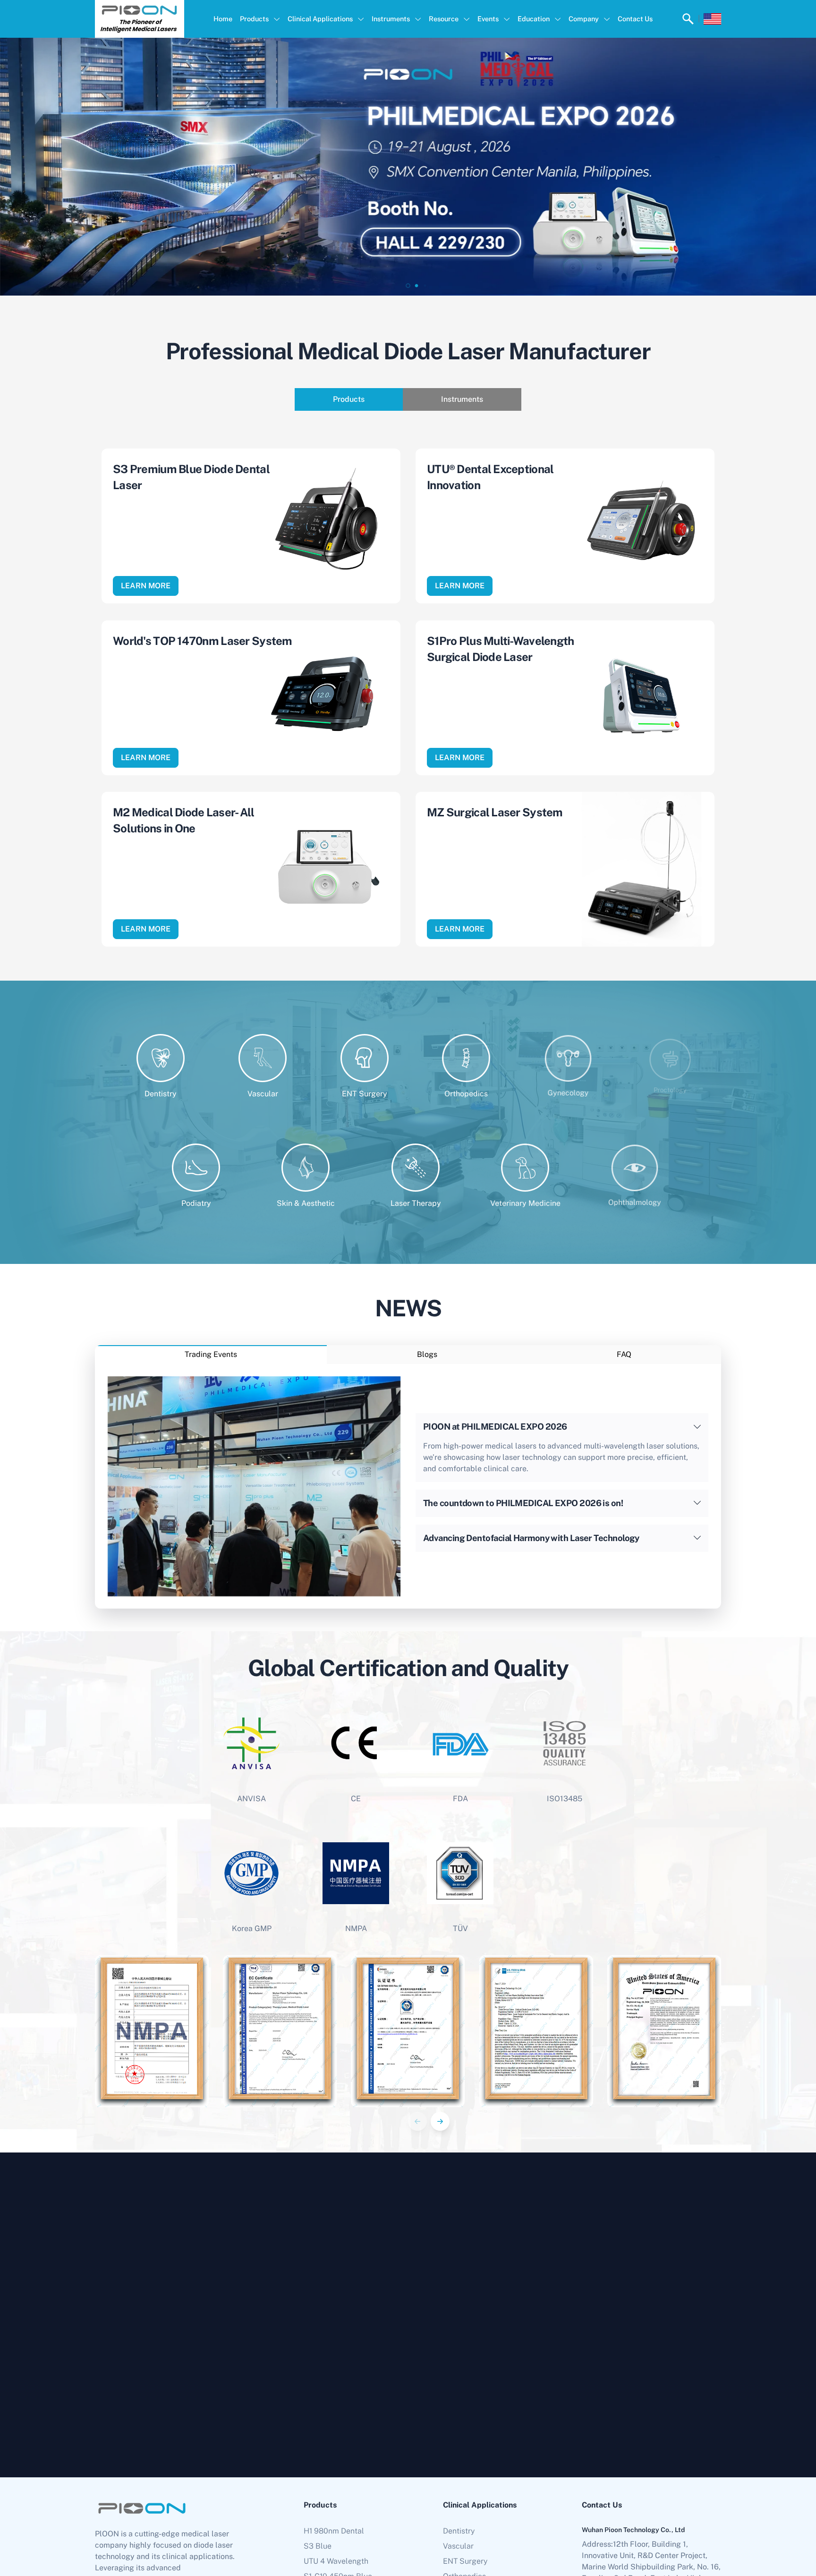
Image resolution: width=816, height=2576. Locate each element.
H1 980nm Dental (334, 2531)
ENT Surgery (465, 2561)
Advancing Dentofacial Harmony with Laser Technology (531, 1538)
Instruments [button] (391, 19)
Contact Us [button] (635, 19)
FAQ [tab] (624, 1354)
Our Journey (692, 2401)
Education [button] (534, 19)
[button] (400, 286)
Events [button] (488, 19)
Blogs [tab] (427, 1354)
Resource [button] (444, 19)
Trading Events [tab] (211, 1354)
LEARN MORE (146, 586)
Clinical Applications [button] (320, 19)
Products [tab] (349, 399)
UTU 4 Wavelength (336, 2561)
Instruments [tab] (462, 399)
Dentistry (459, 2531)
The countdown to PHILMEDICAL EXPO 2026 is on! (523, 1503)
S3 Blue (318, 2546)
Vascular (458, 2546)
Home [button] (223, 19)
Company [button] (584, 19)
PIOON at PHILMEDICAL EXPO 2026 (495, 1427)
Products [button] (254, 19)
